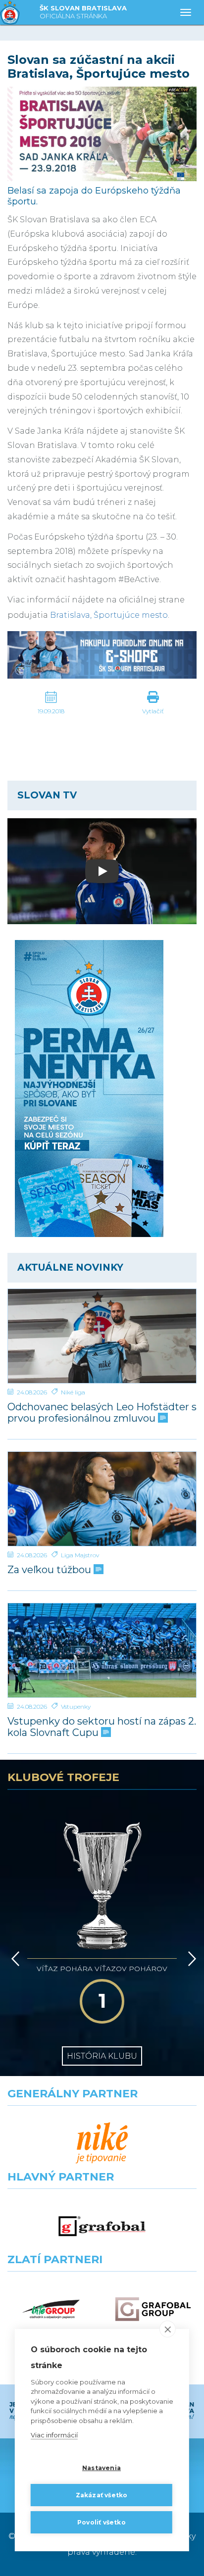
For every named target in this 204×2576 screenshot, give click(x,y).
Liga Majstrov (80, 1555)
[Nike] (102, 2143)
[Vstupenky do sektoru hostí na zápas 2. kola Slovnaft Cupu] (102, 1650)
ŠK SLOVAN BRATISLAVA (83, 12)
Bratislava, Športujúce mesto (109, 615)
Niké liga (73, 1392)
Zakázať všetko (102, 2495)
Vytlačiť (153, 711)
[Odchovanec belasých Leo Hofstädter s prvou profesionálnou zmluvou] (102, 1336)
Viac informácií (54, 2435)
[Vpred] (190, 1959)
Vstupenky (76, 1707)
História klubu (102, 2056)
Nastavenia (102, 2468)
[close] (168, 2329)
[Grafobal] (102, 2226)
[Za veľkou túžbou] (102, 1499)
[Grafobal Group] (153, 2309)
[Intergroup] (51, 2309)
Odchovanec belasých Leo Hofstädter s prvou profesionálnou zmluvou (102, 1413)
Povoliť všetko (102, 2522)
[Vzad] (14, 1959)
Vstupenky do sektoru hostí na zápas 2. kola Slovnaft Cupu (102, 1727)
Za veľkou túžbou (51, 1570)
